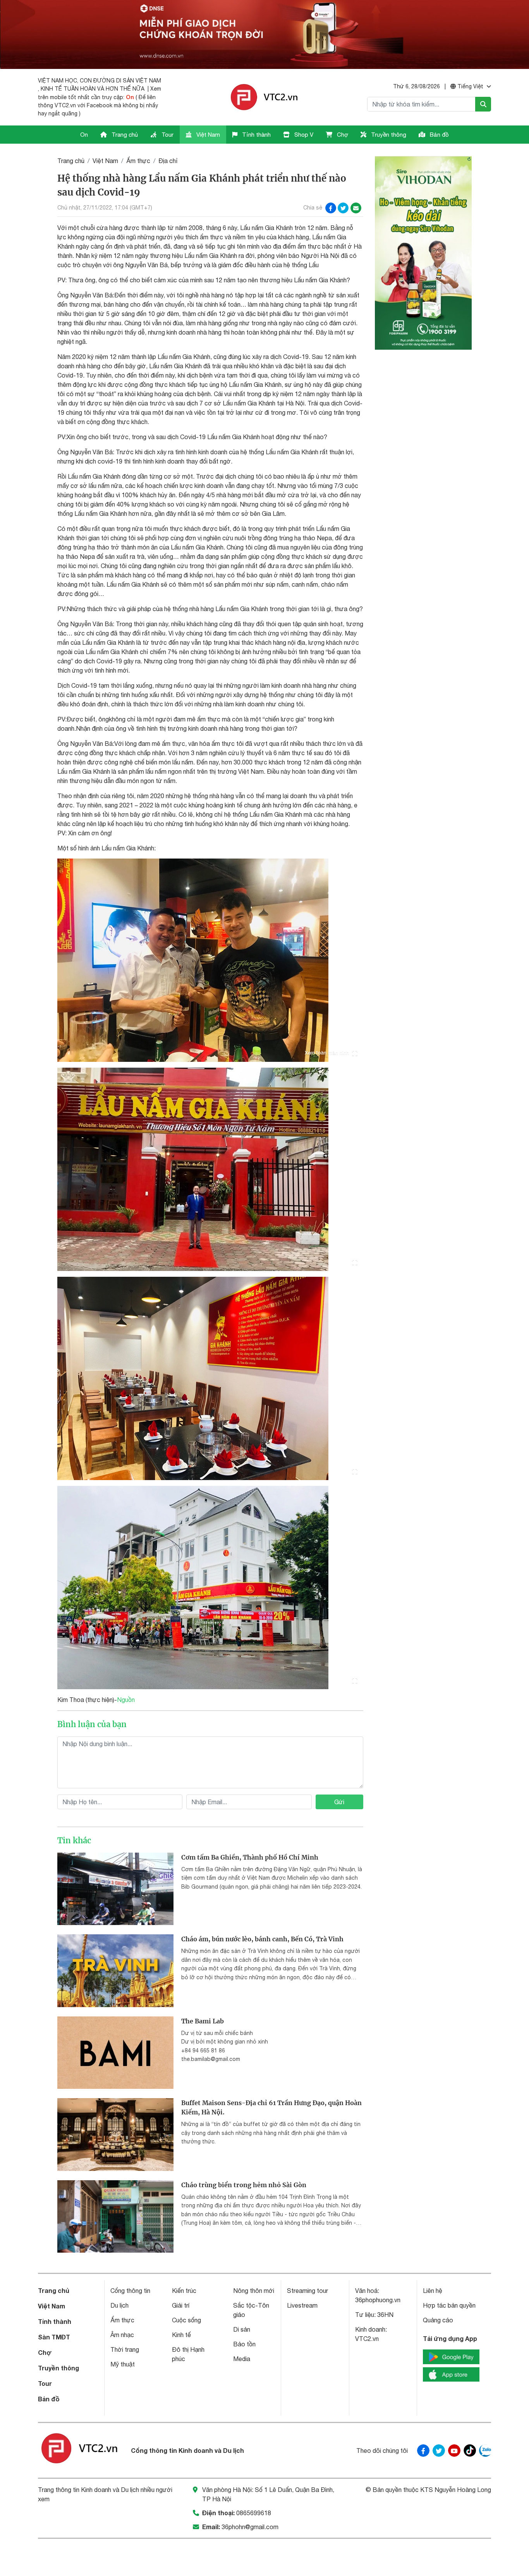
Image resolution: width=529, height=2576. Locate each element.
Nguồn (126, 1700)
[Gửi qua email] (356, 208)
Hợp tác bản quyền (449, 2305)
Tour (167, 135)
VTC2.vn (367, 2339)
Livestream (302, 2305)
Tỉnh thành (256, 135)
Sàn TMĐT (54, 2337)
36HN (385, 2315)
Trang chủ (124, 135)
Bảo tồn (244, 2344)
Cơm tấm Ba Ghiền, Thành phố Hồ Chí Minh (250, 1857)
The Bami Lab (203, 2021)
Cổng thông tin (130, 2291)
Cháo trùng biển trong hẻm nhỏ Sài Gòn (244, 2185)
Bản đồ (439, 135)
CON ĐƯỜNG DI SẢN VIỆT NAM (120, 81)
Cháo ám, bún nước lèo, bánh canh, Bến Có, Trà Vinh (262, 1939)
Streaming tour (307, 2291)
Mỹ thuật (123, 2364)
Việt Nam (207, 135)
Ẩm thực (138, 161)
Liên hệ (433, 2291)
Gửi (339, 1802)
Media (242, 2359)
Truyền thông (388, 135)
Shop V (303, 135)
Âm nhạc (122, 2335)
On (130, 97)
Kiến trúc (184, 2291)
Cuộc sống (186, 2320)
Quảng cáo (438, 2320)
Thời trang (125, 2349)
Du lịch (119, 2305)
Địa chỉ (168, 161)
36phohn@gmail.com (250, 2527)
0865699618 (254, 2513)
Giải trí (181, 2305)
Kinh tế (181, 2335)
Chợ (342, 135)
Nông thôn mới (254, 2291)
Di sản (242, 2329)
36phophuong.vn (378, 2300)
